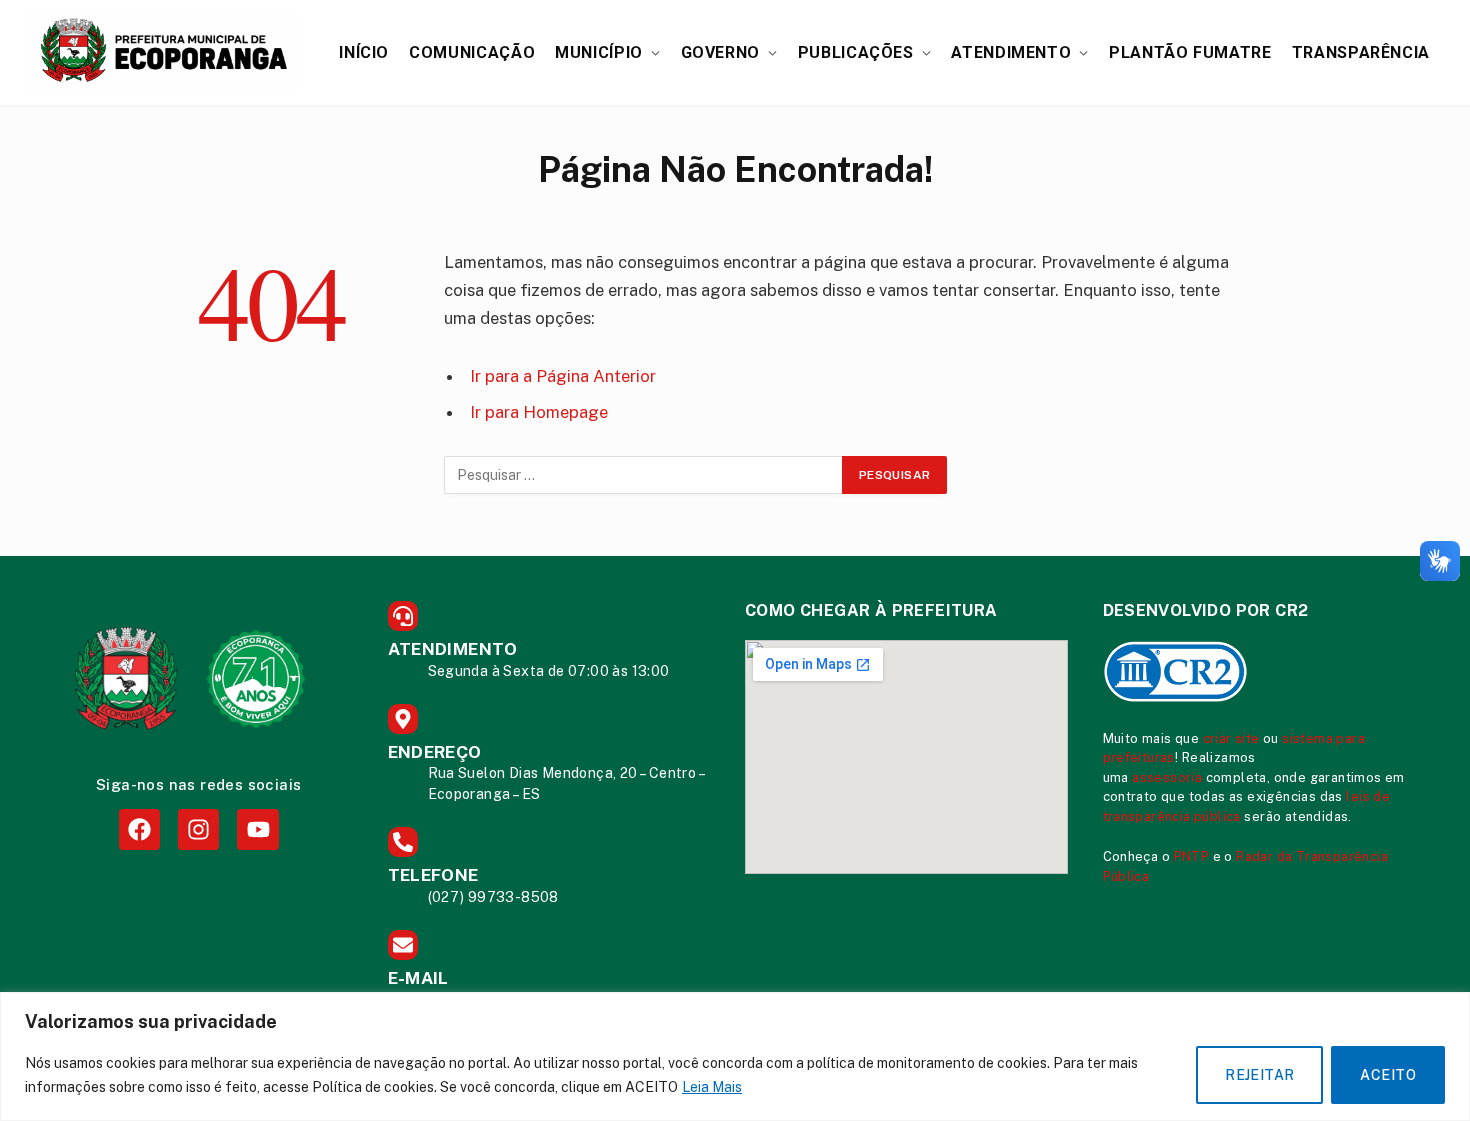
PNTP (1192, 856)
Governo (720, 52)
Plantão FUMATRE (1190, 52)
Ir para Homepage (539, 412)
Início (364, 52)
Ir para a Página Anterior (563, 376)
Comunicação (472, 52)
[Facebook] (139, 829)
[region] (735, 1056)
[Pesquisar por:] (644, 475)
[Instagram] (198, 829)
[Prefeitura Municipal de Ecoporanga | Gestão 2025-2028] (163, 52)
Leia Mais (712, 1087)
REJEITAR (1259, 1075)
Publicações (856, 52)
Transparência (1361, 52)
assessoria (1167, 777)
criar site (1231, 738)
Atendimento (1011, 52)
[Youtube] (257, 829)
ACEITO (1388, 1075)
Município (599, 52)
